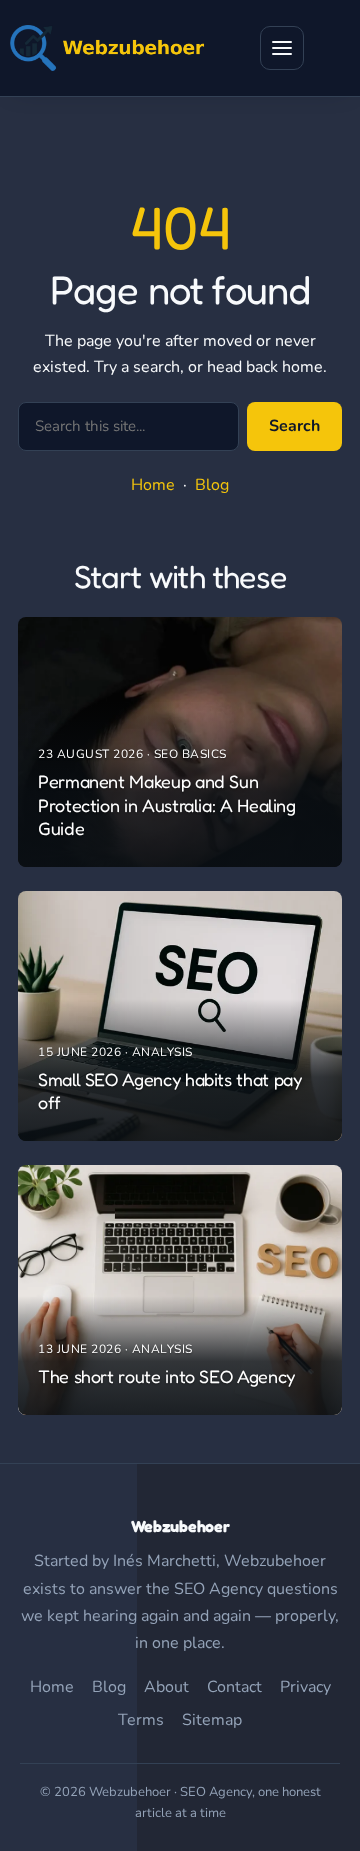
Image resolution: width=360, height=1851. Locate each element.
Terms (141, 1720)
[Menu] (282, 48)
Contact (234, 1687)
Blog (212, 485)
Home (153, 485)
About (166, 1687)
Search (294, 426)
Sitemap (212, 1720)
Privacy (305, 1687)
